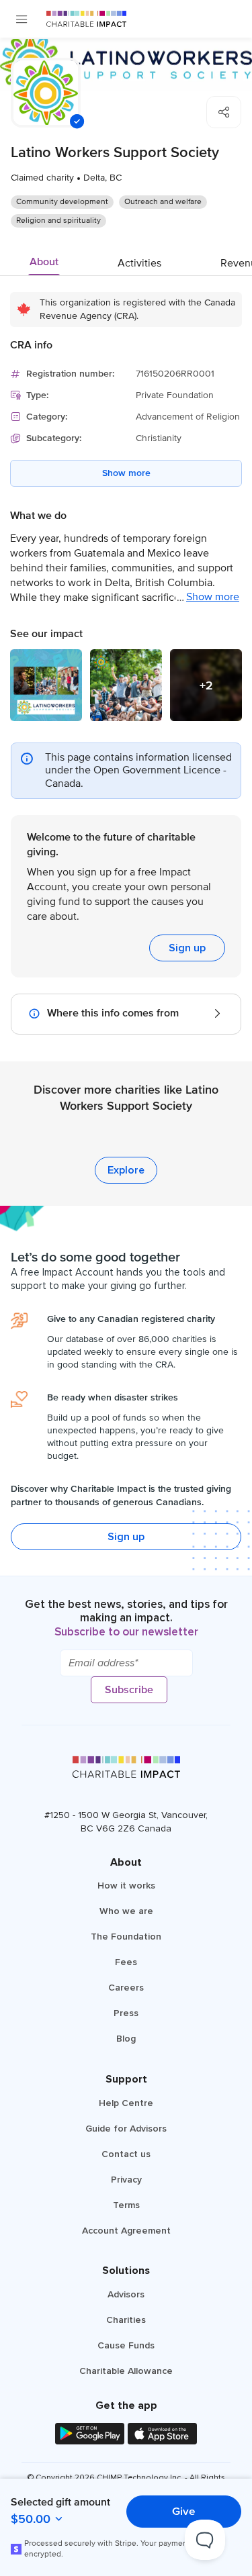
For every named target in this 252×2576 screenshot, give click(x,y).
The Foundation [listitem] (126, 1937)
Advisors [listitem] (126, 2294)
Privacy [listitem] (126, 2180)
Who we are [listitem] (126, 1911)
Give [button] (183, 2511)
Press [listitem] (126, 2013)
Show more (126, 473)
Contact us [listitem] (126, 2154)
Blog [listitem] (126, 2039)
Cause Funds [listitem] (126, 2345)
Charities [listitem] (126, 2320)
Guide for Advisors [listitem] (126, 2129)
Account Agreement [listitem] (126, 2231)
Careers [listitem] (126, 1988)
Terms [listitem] (126, 2205)
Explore (126, 1170)
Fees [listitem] (126, 1962)
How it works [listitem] (126, 1886)
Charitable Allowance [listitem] (126, 2371)
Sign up (187, 948)
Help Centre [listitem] (126, 2103)
